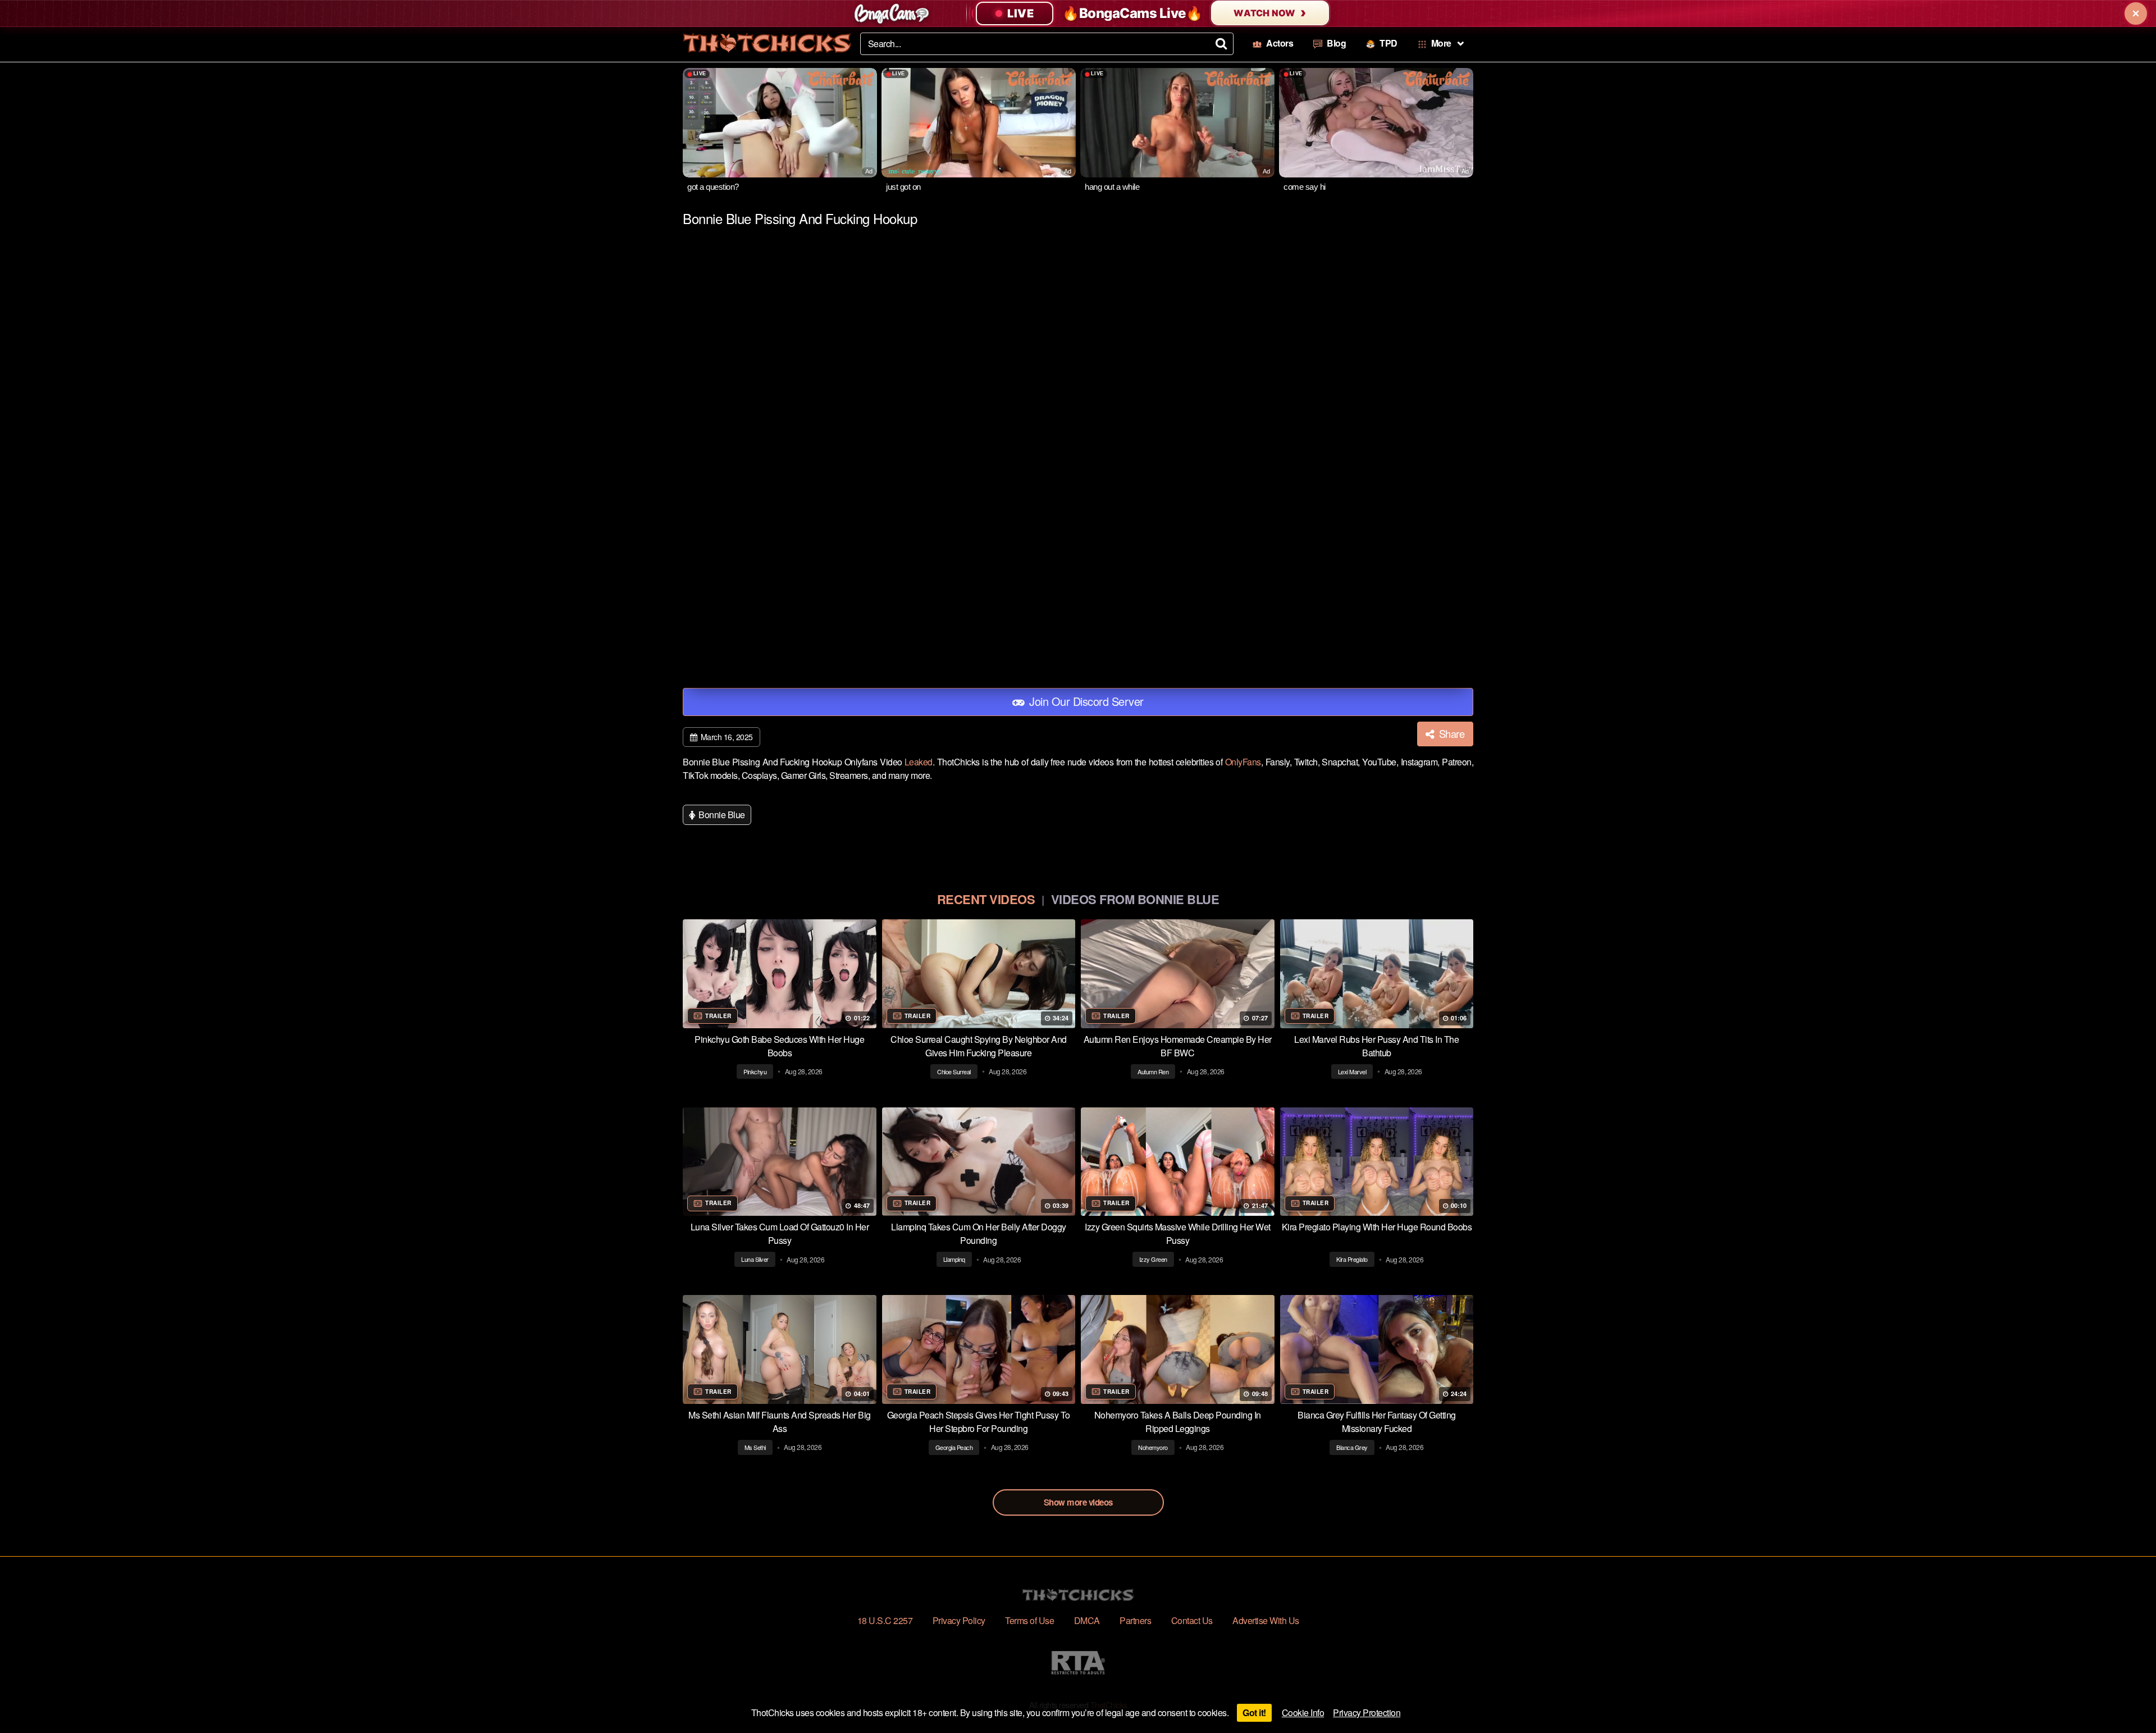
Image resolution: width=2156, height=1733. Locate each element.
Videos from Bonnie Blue (1135, 899)
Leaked (919, 762)
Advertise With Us (1266, 1620)
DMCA (1087, 1620)
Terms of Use (1029, 1620)
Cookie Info (1303, 1713)
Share (1450, 733)
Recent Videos (986, 899)
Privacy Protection (1367, 1713)
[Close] (2136, 13)
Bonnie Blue (721, 815)
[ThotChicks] (767, 43)
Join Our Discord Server (1085, 701)
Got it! (1254, 1713)
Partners (1135, 1620)
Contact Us (1192, 1620)
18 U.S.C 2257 (885, 1620)
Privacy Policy (959, 1620)
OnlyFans (1243, 762)
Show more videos (1078, 1502)
